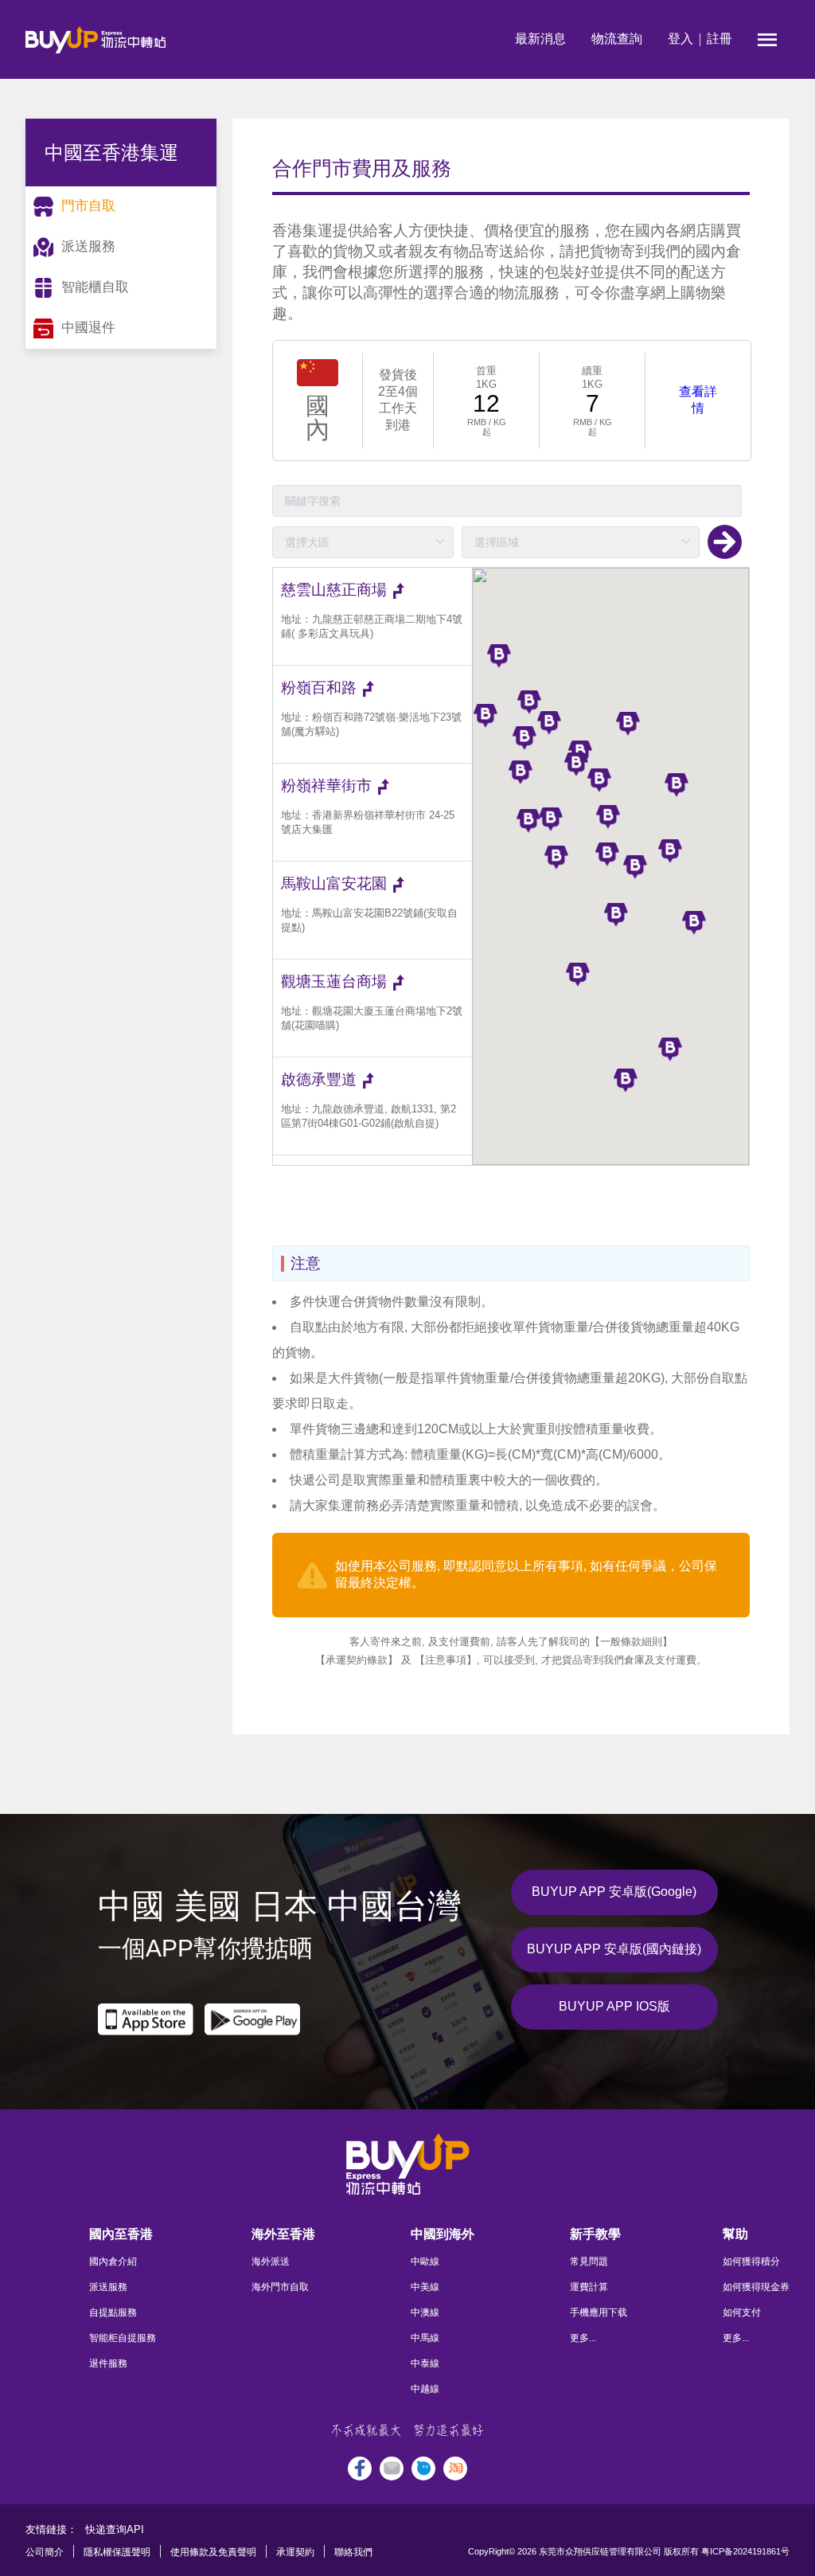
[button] (578, 975)
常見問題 (589, 2261)
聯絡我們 (353, 2552)
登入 (680, 39)
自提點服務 (113, 2312)
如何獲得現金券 (756, 2287)
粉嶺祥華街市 (326, 786)
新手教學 (595, 2234)
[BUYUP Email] (392, 2469)
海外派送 (271, 2261)
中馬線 (425, 2338)
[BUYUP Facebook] (360, 2469)
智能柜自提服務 (123, 2338)
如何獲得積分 (751, 2261)
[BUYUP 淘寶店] (455, 2469)
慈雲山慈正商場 (334, 590)
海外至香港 (283, 2234)
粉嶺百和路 (319, 688)
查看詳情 (698, 400)
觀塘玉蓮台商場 (334, 981)
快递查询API (115, 2529)
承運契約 (295, 2552)
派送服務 (108, 2287)
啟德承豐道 (319, 1079)
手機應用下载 (599, 2312)
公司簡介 (45, 2552)
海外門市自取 (280, 2287)
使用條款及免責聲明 (213, 2552)
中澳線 (425, 2312)
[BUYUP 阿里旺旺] (423, 2469)
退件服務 (108, 2363)
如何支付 (742, 2312)
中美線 (425, 2287)
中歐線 (425, 2261)
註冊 (719, 39)
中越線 (425, 2389)
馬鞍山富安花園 (334, 883)
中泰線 (425, 2363)
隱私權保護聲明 (117, 2552)
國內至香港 (121, 2234)
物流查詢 (617, 39)
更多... (583, 2338)
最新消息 (540, 39)
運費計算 (589, 2287)
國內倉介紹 (113, 2261)
